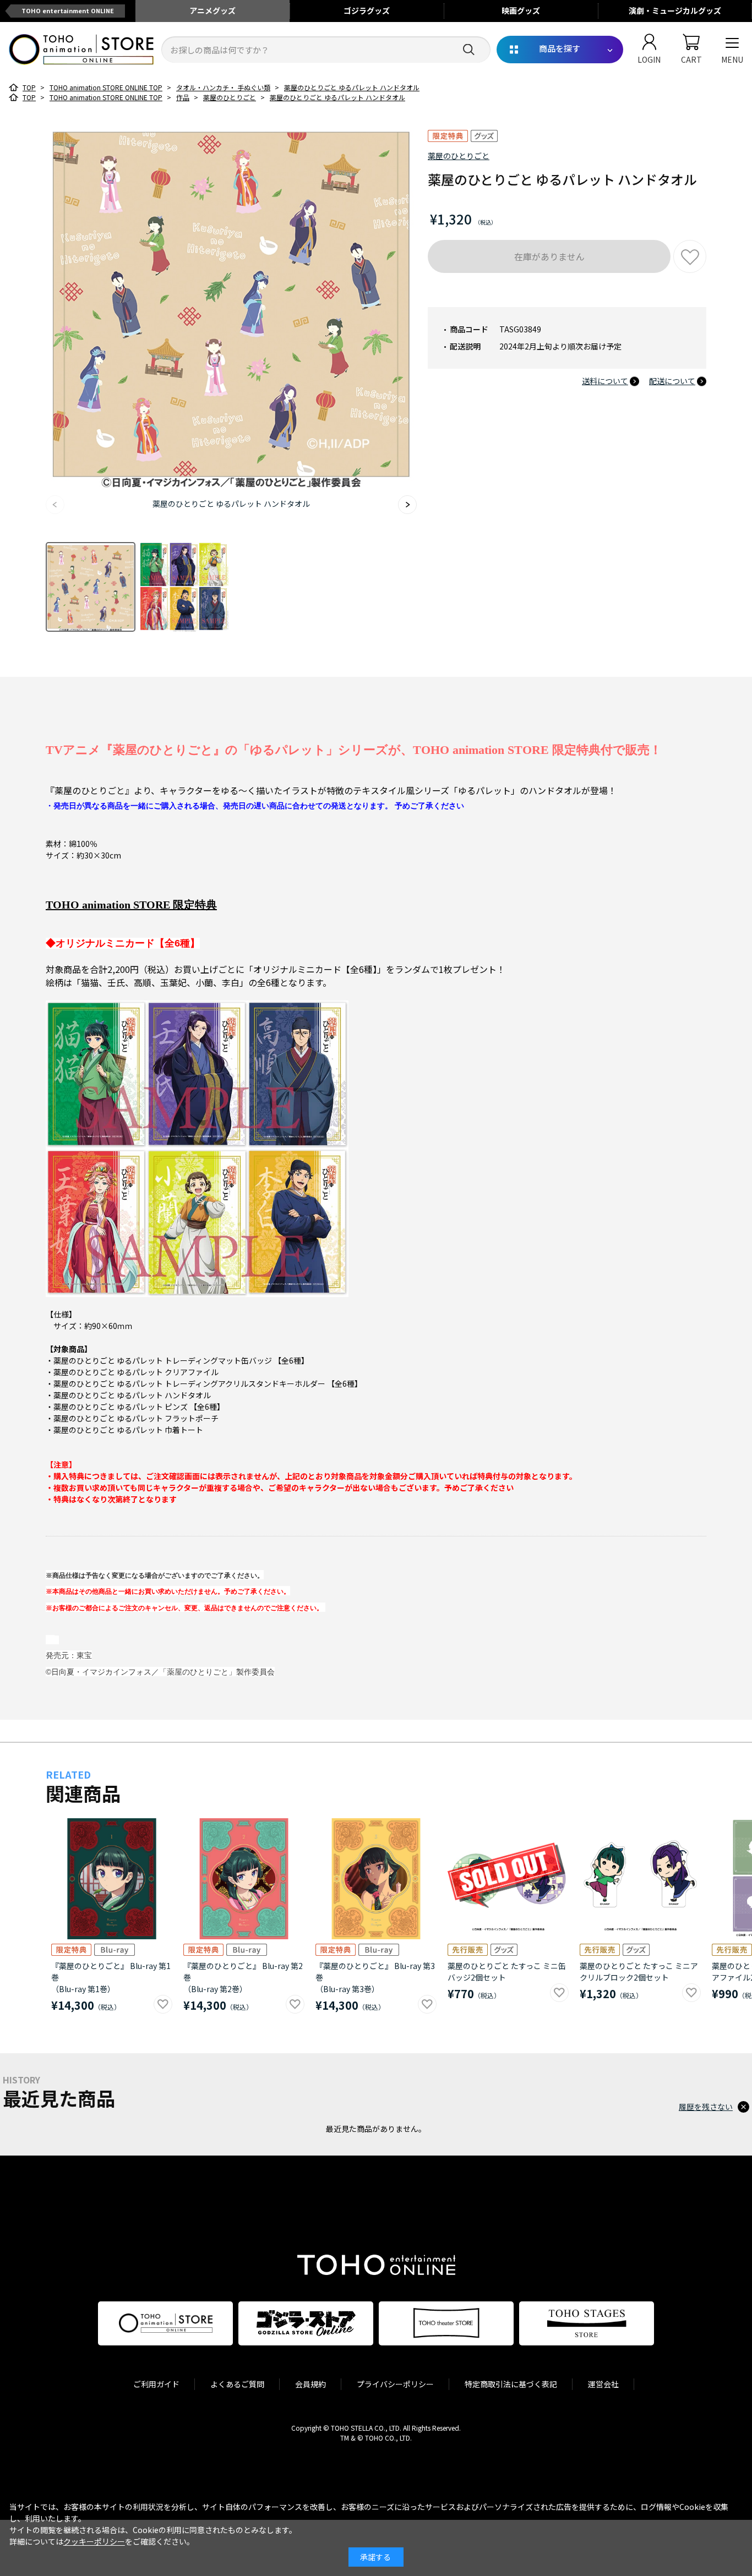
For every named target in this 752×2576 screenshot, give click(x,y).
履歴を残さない (706, 2107)
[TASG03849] (91, 587)
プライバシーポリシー (395, 2384)
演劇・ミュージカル (675, 10)
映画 (521, 10)
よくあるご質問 (237, 2384)
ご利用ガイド (156, 2384)
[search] (469, 50)
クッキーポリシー (94, 2541)
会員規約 (310, 2384)
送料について (605, 381)
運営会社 (603, 2384)
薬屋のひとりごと (459, 156)
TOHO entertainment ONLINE (68, 10)
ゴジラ (367, 10)
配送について (672, 381)
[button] (407, 505)
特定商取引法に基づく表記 (511, 2384)
